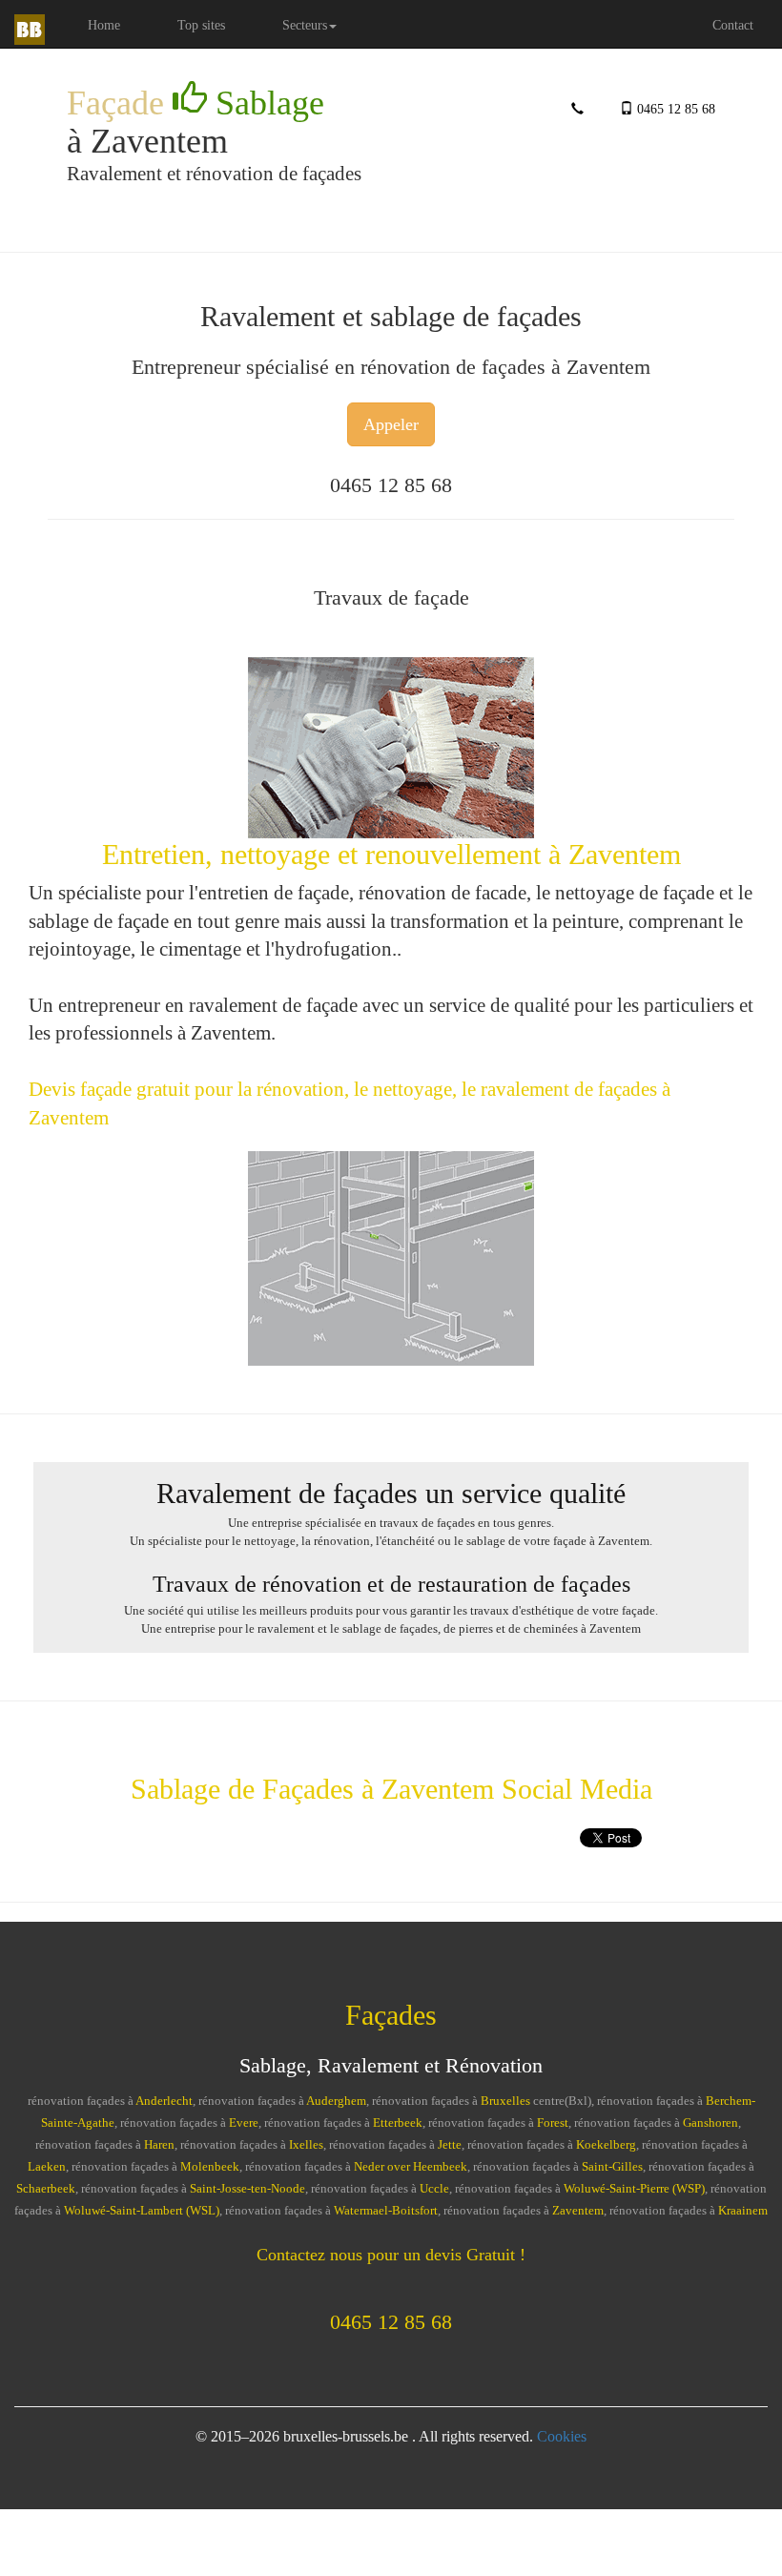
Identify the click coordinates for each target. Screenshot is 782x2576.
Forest (553, 2123)
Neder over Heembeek (411, 2167)
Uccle (434, 2189)
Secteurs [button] (305, 25)
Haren (159, 2145)
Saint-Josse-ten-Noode (247, 2189)
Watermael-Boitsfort (386, 2211)
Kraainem (743, 2211)
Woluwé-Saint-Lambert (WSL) (142, 2211)
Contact (733, 25)
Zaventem (578, 2211)
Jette (450, 2145)
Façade (195, 103)
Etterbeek (398, 2123)
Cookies (562, 2436)
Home (118, 24)
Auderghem (336, 2101)
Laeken (47, 2167)
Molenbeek (210, 2167)
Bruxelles (505, 2101)
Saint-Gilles (612, 2167)
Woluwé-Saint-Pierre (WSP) (634, 2189)
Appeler (391, 424)
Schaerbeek (46, 2189)
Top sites (201, 25)
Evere (244, 2123)
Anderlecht (164, 2101)
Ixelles (306, 2145)
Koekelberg (606, 2145)
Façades (391, 2015)
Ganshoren (710, 2123)
